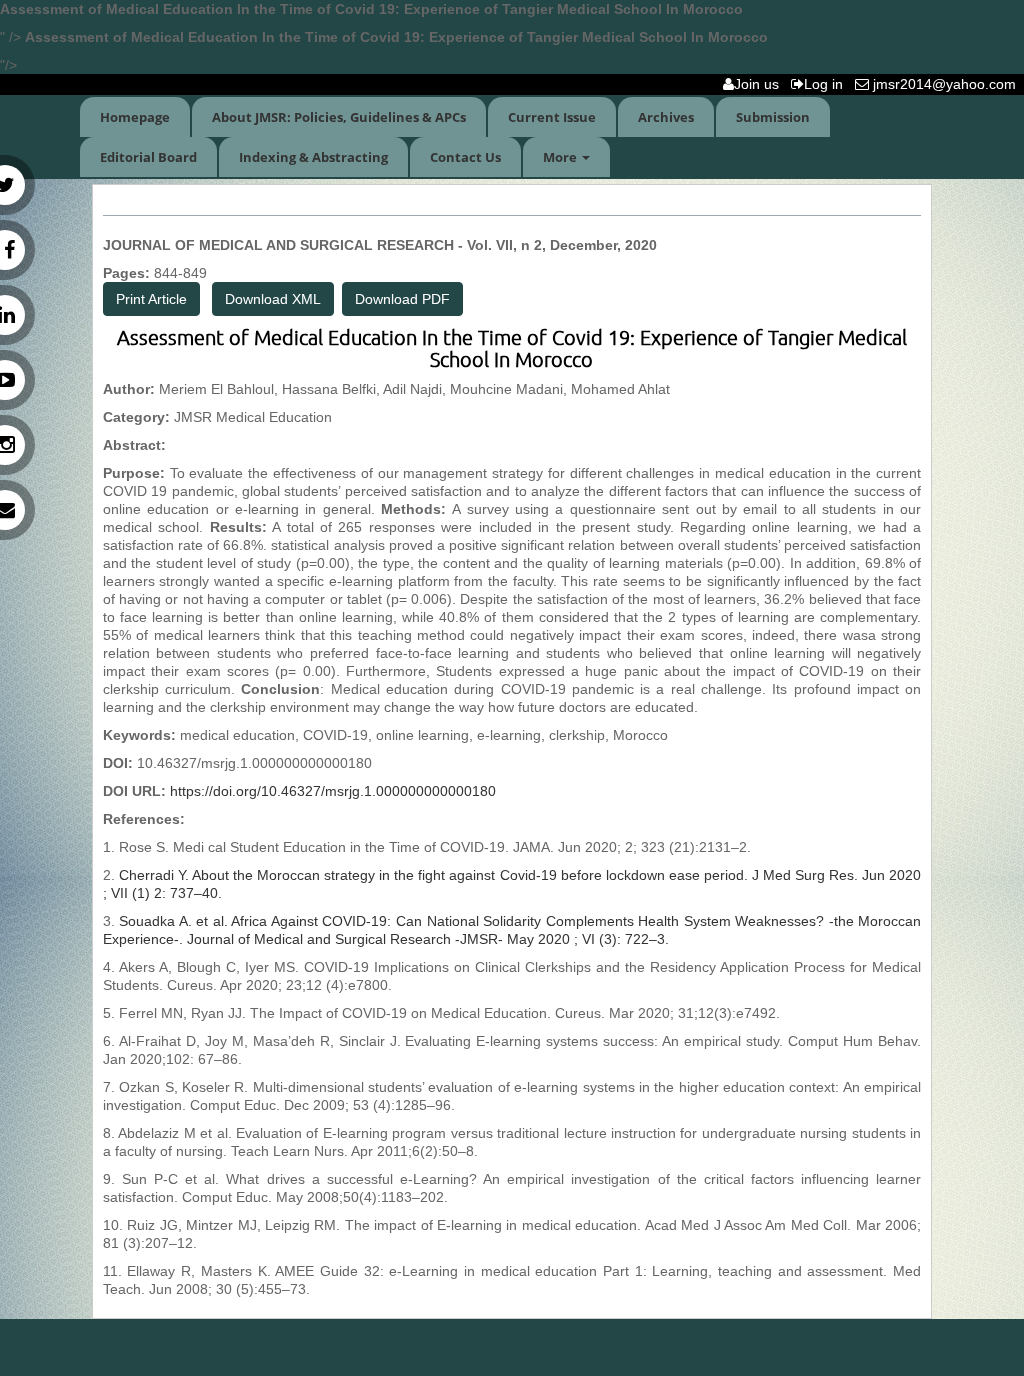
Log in (827, 84)
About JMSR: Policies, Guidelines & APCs (339, 117)
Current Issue (552, 117)
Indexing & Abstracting (313, 157)
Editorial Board (148, 157)
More (561, 157)
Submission (773, 117)
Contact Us (465, 157)
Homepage (135, 117)
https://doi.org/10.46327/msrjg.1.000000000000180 (333, 791)
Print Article (151, 299)
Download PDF (402, 299)
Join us (760, 84)
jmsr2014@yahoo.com (946, 84)
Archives (666, 117)
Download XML (273, 299)
